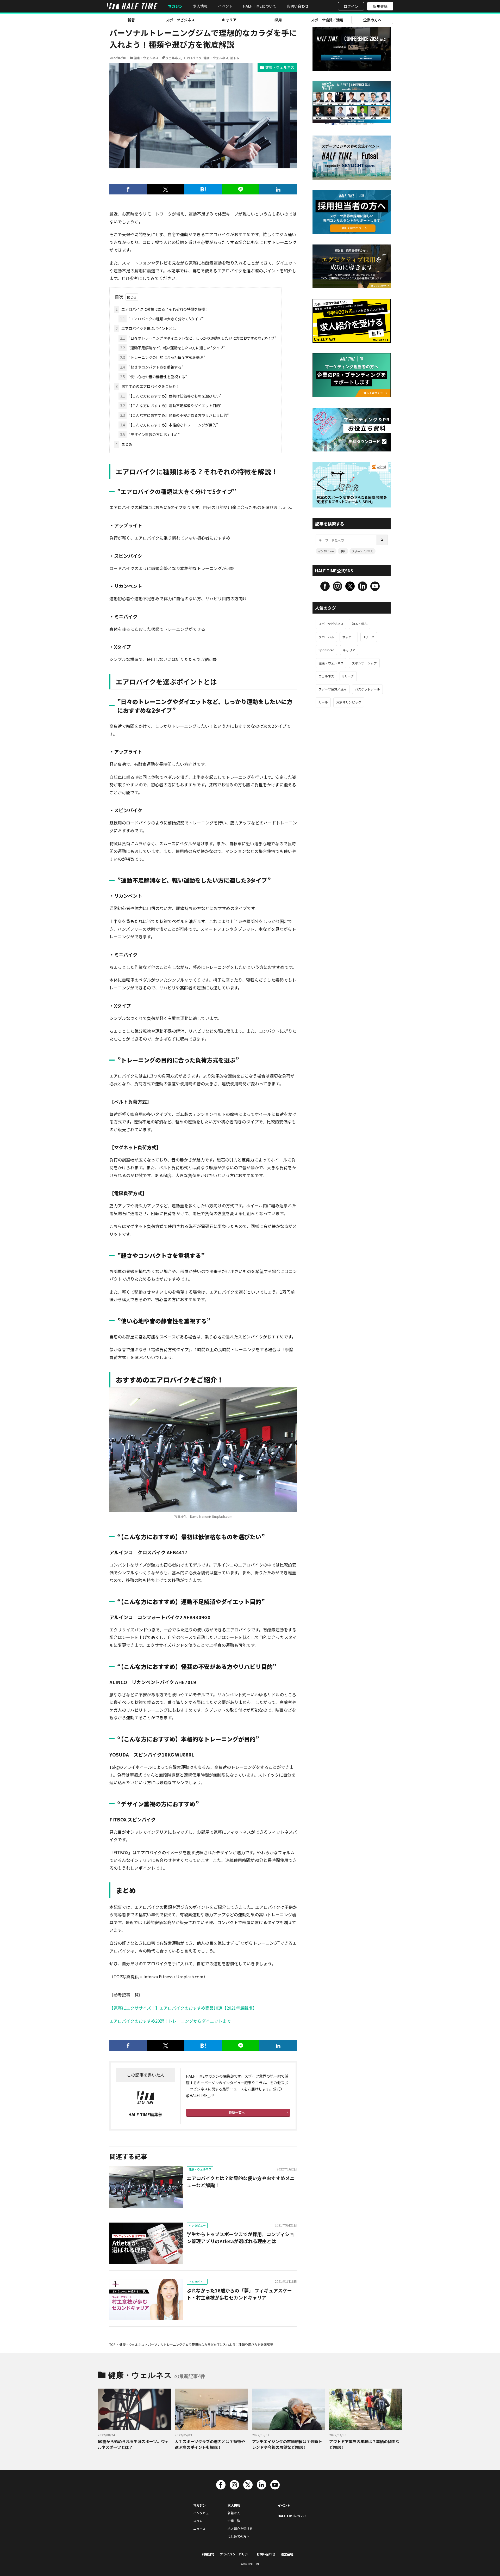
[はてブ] (203, 189)
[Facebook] (128, 189)
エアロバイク (192, 58)
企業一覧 (234, 2521)
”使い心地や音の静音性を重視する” (154, 377)
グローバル (326, 637)
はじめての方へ (239, 2536)
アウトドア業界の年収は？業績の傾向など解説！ (364, 2444)
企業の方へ (372, 20)
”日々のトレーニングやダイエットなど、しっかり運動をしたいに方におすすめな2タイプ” (198, 338)
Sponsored (326, 650)
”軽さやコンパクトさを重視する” (152, 367)
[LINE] (241, 189)
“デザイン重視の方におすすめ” (150, 435)
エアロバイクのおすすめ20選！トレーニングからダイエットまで (170, 2021)
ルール (323, 702)
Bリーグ (348, 676)
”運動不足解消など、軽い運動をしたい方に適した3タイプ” (173, 348)
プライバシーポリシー (235, 2554)
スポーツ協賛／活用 (327, 20)
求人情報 (200, 6)
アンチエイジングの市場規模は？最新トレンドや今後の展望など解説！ (287, 2444)
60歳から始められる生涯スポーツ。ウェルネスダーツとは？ (133, 2444)
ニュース (199, 2528)
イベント (225, 6)
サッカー (349, 637)
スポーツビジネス (180, 20)
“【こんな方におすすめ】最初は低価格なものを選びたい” (171, 396)
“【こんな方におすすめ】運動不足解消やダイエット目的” (171, 406)
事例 (343, 551)
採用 (278, 20)
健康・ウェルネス (146, 58)
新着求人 (234, 2513)
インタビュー (197, 2225)
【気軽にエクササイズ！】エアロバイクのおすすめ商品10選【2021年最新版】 (183, 2008)
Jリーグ (369, 637)
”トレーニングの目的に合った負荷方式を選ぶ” (163, 357)
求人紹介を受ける (240, 2528)
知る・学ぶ (360, 624)
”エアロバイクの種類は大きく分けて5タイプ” (162, 319)
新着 (131, 20)
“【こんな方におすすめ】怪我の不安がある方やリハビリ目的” (174, 415)
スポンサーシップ (364, 663)
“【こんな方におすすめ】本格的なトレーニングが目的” (169, 425)
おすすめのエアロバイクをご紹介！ (148, 386)
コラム (198, 2521)
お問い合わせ (298, 6)
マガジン (175, 6)
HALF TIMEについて (260, 6)
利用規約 (208, 2554)
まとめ (124, 444)
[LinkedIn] (278, 189)
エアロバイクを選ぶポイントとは (146, 328)
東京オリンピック (349, 702)
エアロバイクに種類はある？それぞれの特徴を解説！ (162, 309)
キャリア (229, 20)
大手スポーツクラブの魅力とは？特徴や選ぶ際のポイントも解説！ (210, 2444)
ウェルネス (173, 58)
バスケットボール (367, 689)
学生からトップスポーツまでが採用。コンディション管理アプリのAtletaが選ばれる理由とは (240, 2238)
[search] (382, 540)
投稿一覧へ (237, 2112)
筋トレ (235, 58)
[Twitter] (166, 189)
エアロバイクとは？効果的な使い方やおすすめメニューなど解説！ (241, 2182)
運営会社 (287, 2554)
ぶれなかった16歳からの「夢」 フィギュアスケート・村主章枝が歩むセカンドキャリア (239, 2294)
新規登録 (380, 6)
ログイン (351, 6)
